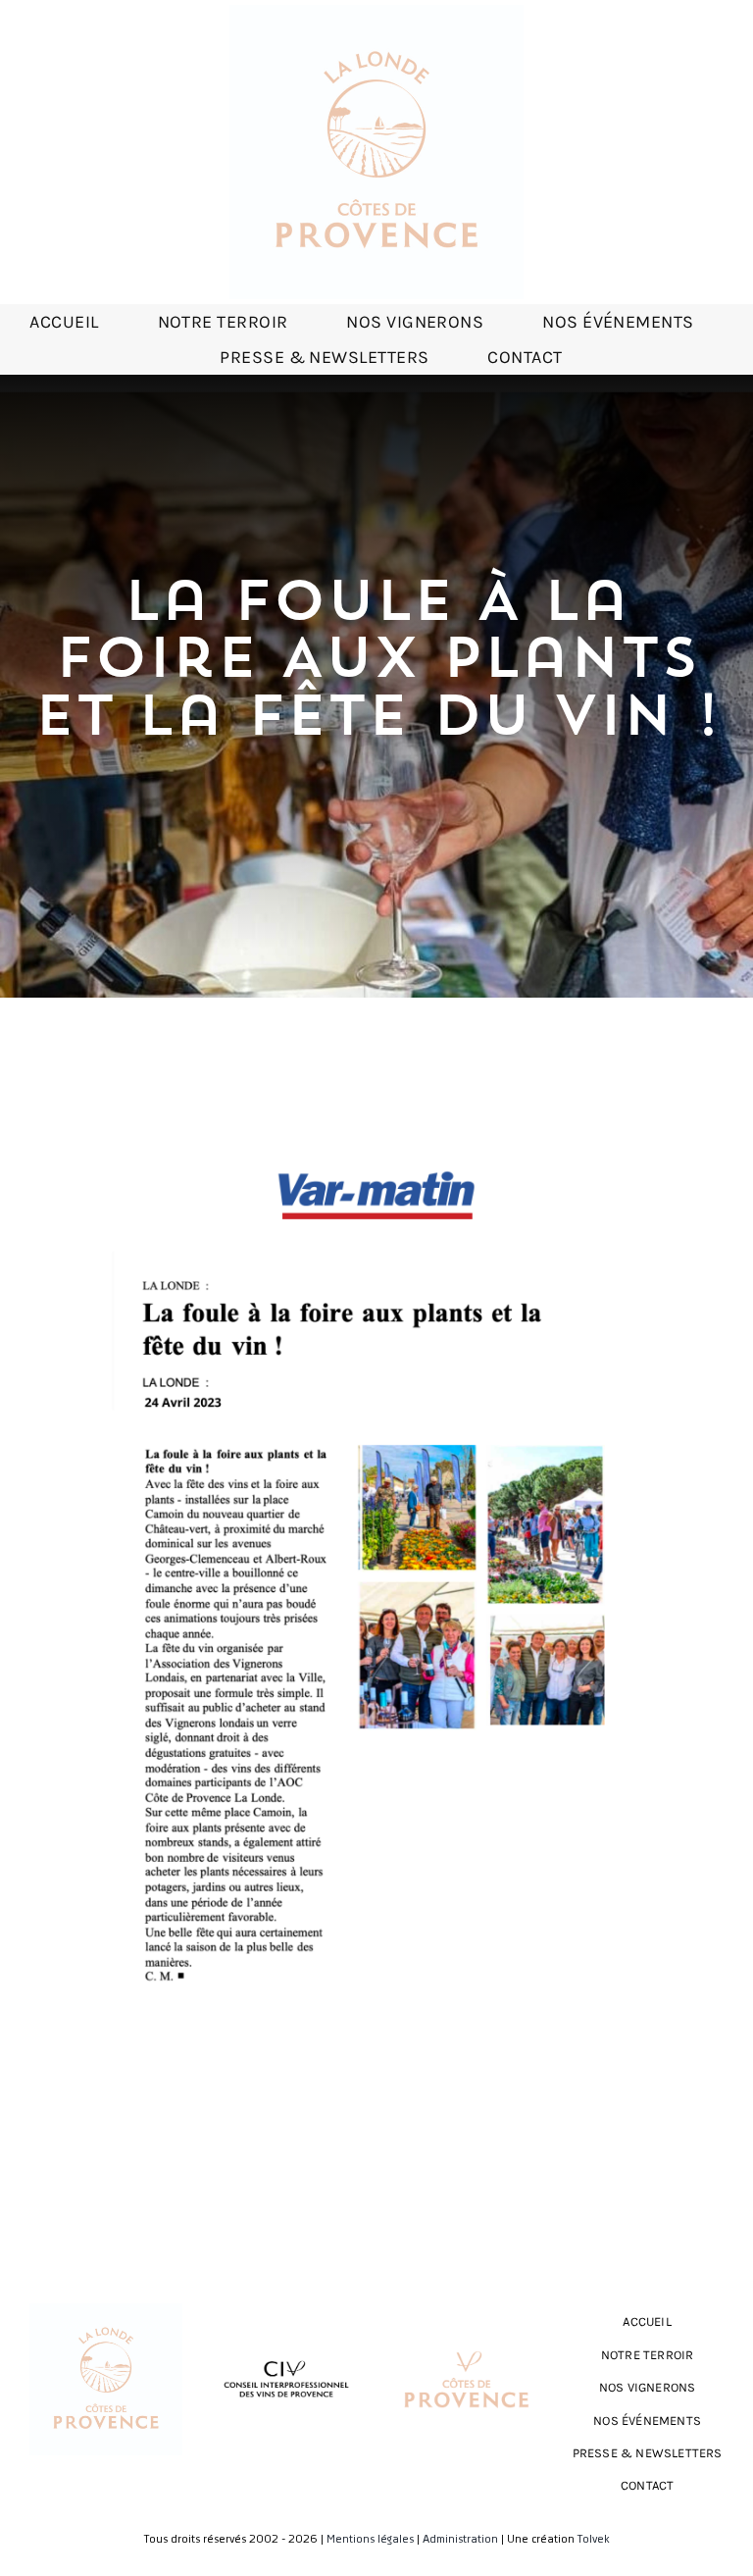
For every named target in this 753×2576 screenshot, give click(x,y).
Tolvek (594, 2540)
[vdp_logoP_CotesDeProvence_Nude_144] (467, 2345)
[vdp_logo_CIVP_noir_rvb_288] (286, 2355)
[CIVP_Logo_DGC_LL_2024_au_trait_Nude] (376, 13)
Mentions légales (370, 2540)
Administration (460, 2540)
